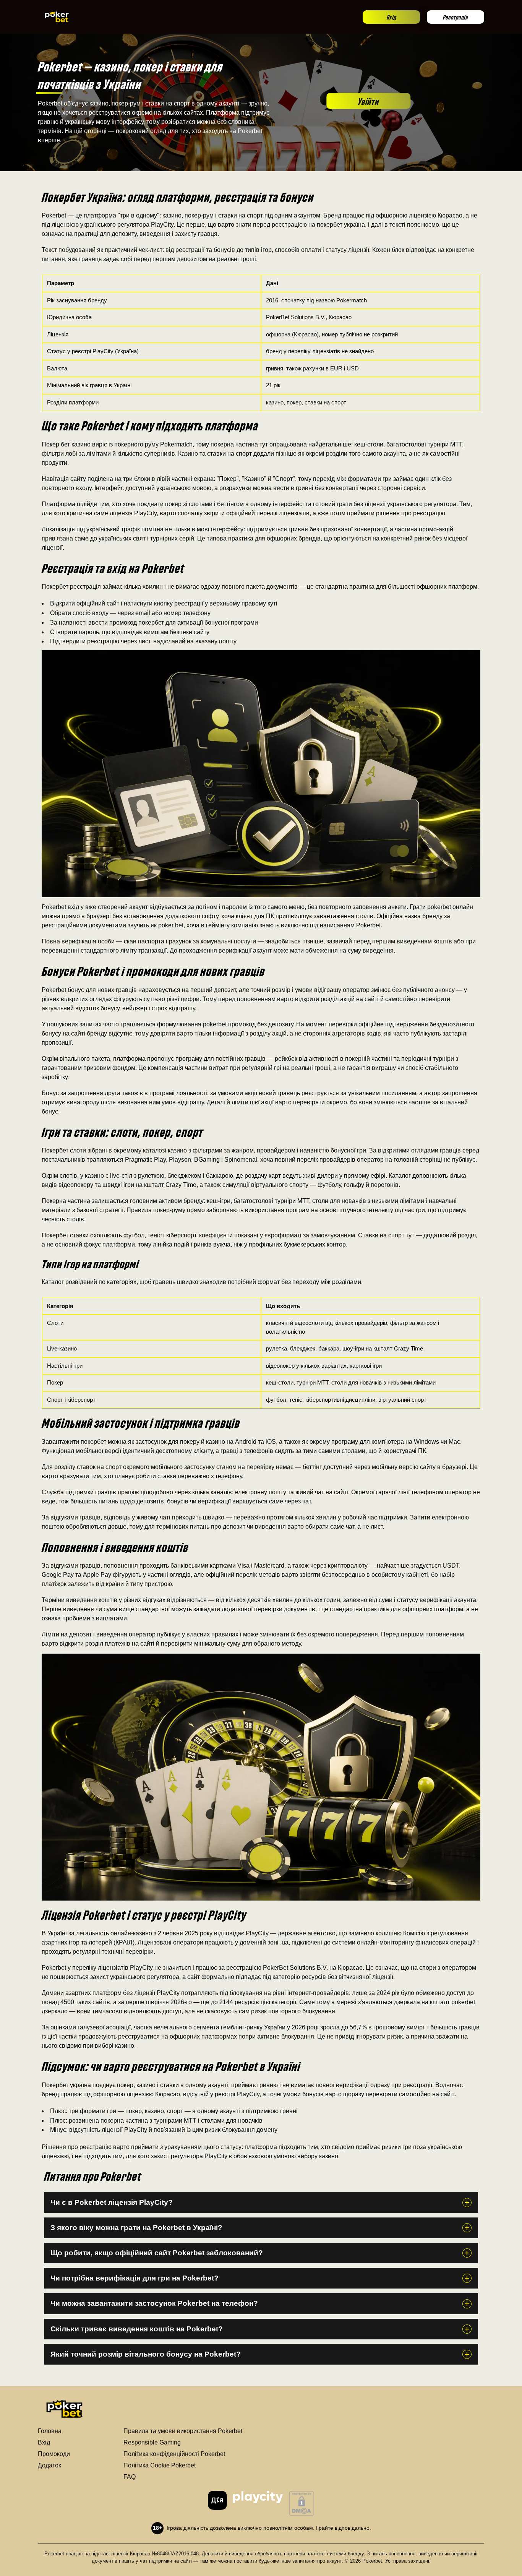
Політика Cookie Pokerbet (160, 2465)
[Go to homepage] (57, 17)
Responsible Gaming (152, 2442)
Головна (50, 2431)
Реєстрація (456, 17)
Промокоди (54, 2454)
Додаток (49, 2465)
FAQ (130, 2477)
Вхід (391, 17)
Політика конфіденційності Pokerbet (174, 2454)
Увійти (368, 101)
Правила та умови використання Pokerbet (183, 2431)
